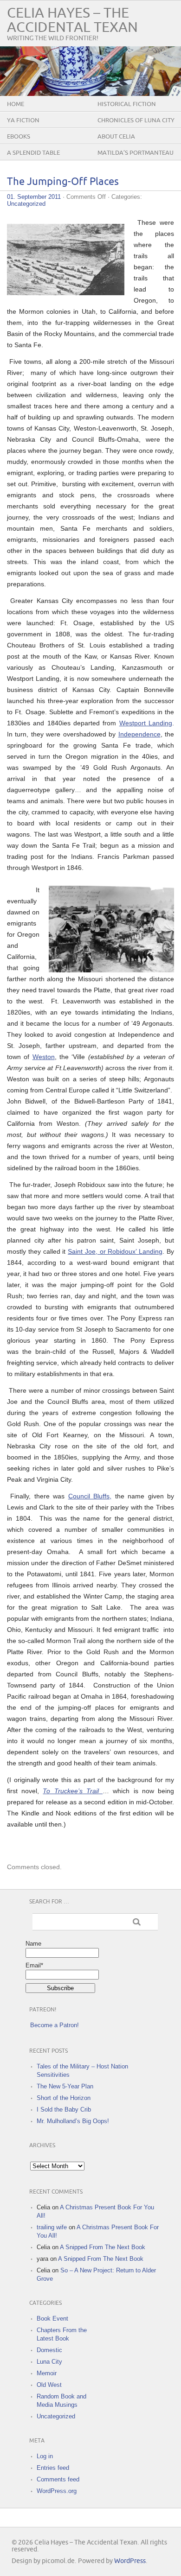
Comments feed (58, 2479)
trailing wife (52, 2227)
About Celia (116, 137)
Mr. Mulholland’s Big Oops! (73, 2121)
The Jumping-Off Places (63, 182)
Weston (44, 1057)
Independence (139, 734)
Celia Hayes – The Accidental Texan (72, 20)
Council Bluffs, (90, 1496)
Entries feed (53, 2468)
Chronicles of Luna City (136, 121)
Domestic (49, 2350)
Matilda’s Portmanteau (136, 153)
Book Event (52, 2319)
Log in (45, 2456)
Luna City (49, 2362)
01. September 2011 (34, 197)
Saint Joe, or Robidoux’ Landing (115, 1251)
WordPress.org (57, 2491)
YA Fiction (23, 121)
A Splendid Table (33, 153)
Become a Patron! (55, 2025)
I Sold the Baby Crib (64, 2110)
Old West (49, 2385)
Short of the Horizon (64, 2098)
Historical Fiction (127, 104)
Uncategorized (26, 204)
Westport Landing (146, 723)
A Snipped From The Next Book (103, 2247)
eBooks (19, 137)
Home (16, 104)
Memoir (47, 2373)
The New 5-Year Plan (65, 2086)
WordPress (130, 2561)
